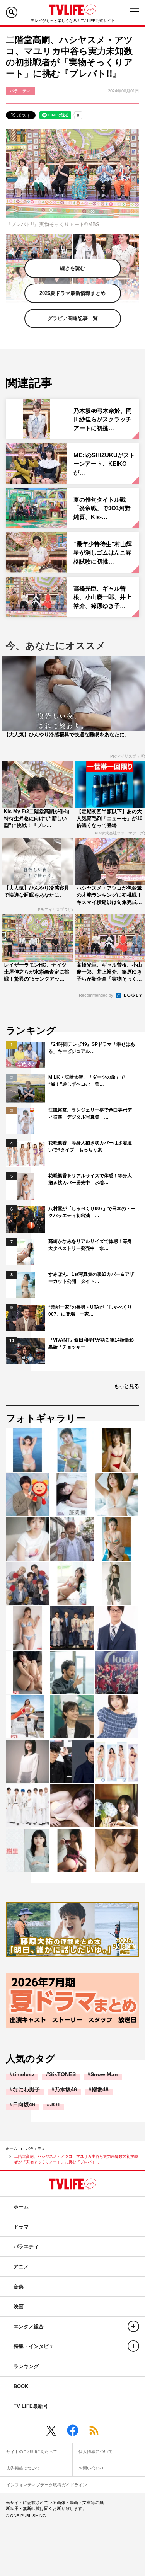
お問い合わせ (91, 2468)
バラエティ (36, 2149)
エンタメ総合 (29, 2327)
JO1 (55, 2104)
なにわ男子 (26, 2089)
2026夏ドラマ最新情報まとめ (72, 293)
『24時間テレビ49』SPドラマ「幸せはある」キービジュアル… (92, 1048)
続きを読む (72, 268)
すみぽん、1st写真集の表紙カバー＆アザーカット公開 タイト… (91, 1278)
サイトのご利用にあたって (32, 2452)
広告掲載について (23, 2468)
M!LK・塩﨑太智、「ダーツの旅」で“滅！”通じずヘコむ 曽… (87, 1081)
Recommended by (97, 995)
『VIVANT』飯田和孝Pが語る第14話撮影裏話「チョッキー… (91, 1343)
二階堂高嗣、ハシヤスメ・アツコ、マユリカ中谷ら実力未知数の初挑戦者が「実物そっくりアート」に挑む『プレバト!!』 (76, 2159)
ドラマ (21, 2227)
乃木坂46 (66, 2089)
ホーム (12, 2149)
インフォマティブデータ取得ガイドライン (47, 2485)
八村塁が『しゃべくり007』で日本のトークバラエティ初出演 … (92, 1212)
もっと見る (127, 1386)
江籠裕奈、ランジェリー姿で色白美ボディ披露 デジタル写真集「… (90, 1113)
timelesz (24, 2074)
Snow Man (104, 2074)
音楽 (19, 2287)
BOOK (21, 2386)
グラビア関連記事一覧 (73, 318)
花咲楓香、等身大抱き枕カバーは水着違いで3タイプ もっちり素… (90, 1146)
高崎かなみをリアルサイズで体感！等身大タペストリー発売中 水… (90, 1245)
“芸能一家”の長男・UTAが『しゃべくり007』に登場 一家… (90, 1311)
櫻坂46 (100, 2089)
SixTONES (62, 2074)
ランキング (26, 2366)
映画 (19, 2306)
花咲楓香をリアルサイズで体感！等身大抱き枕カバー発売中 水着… (90, 1179)
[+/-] (133, 2326)
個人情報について (96, 2452)
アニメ (21, 2267)
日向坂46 (24, 2104)
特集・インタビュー (36, 2346)
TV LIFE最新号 (31, 2406)
